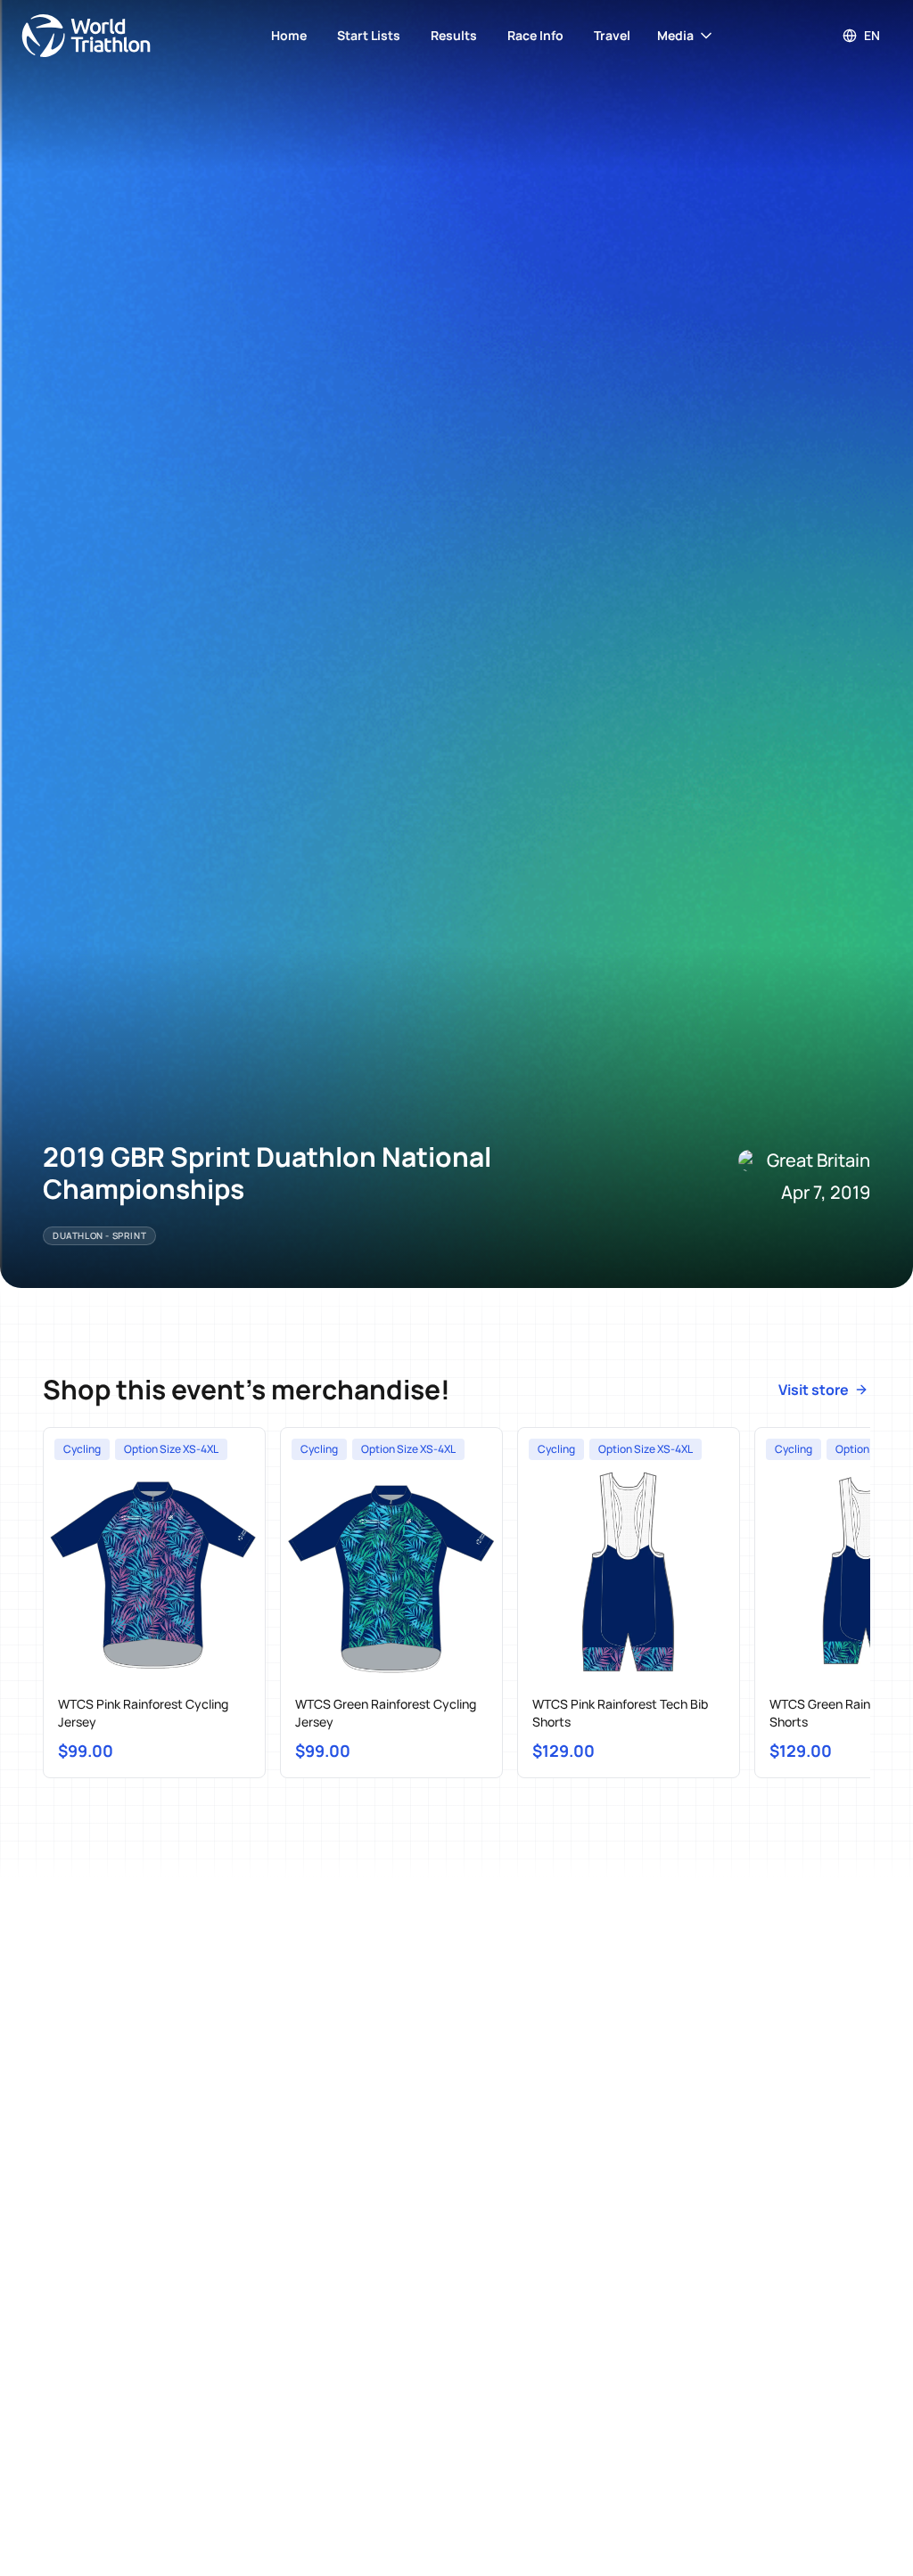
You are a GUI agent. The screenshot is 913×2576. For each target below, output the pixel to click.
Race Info (535, 35)
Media (675, 35)
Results (454, 35)
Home (289, 35)
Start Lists (369, 35)
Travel (612, 35)
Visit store (814, 1390)
